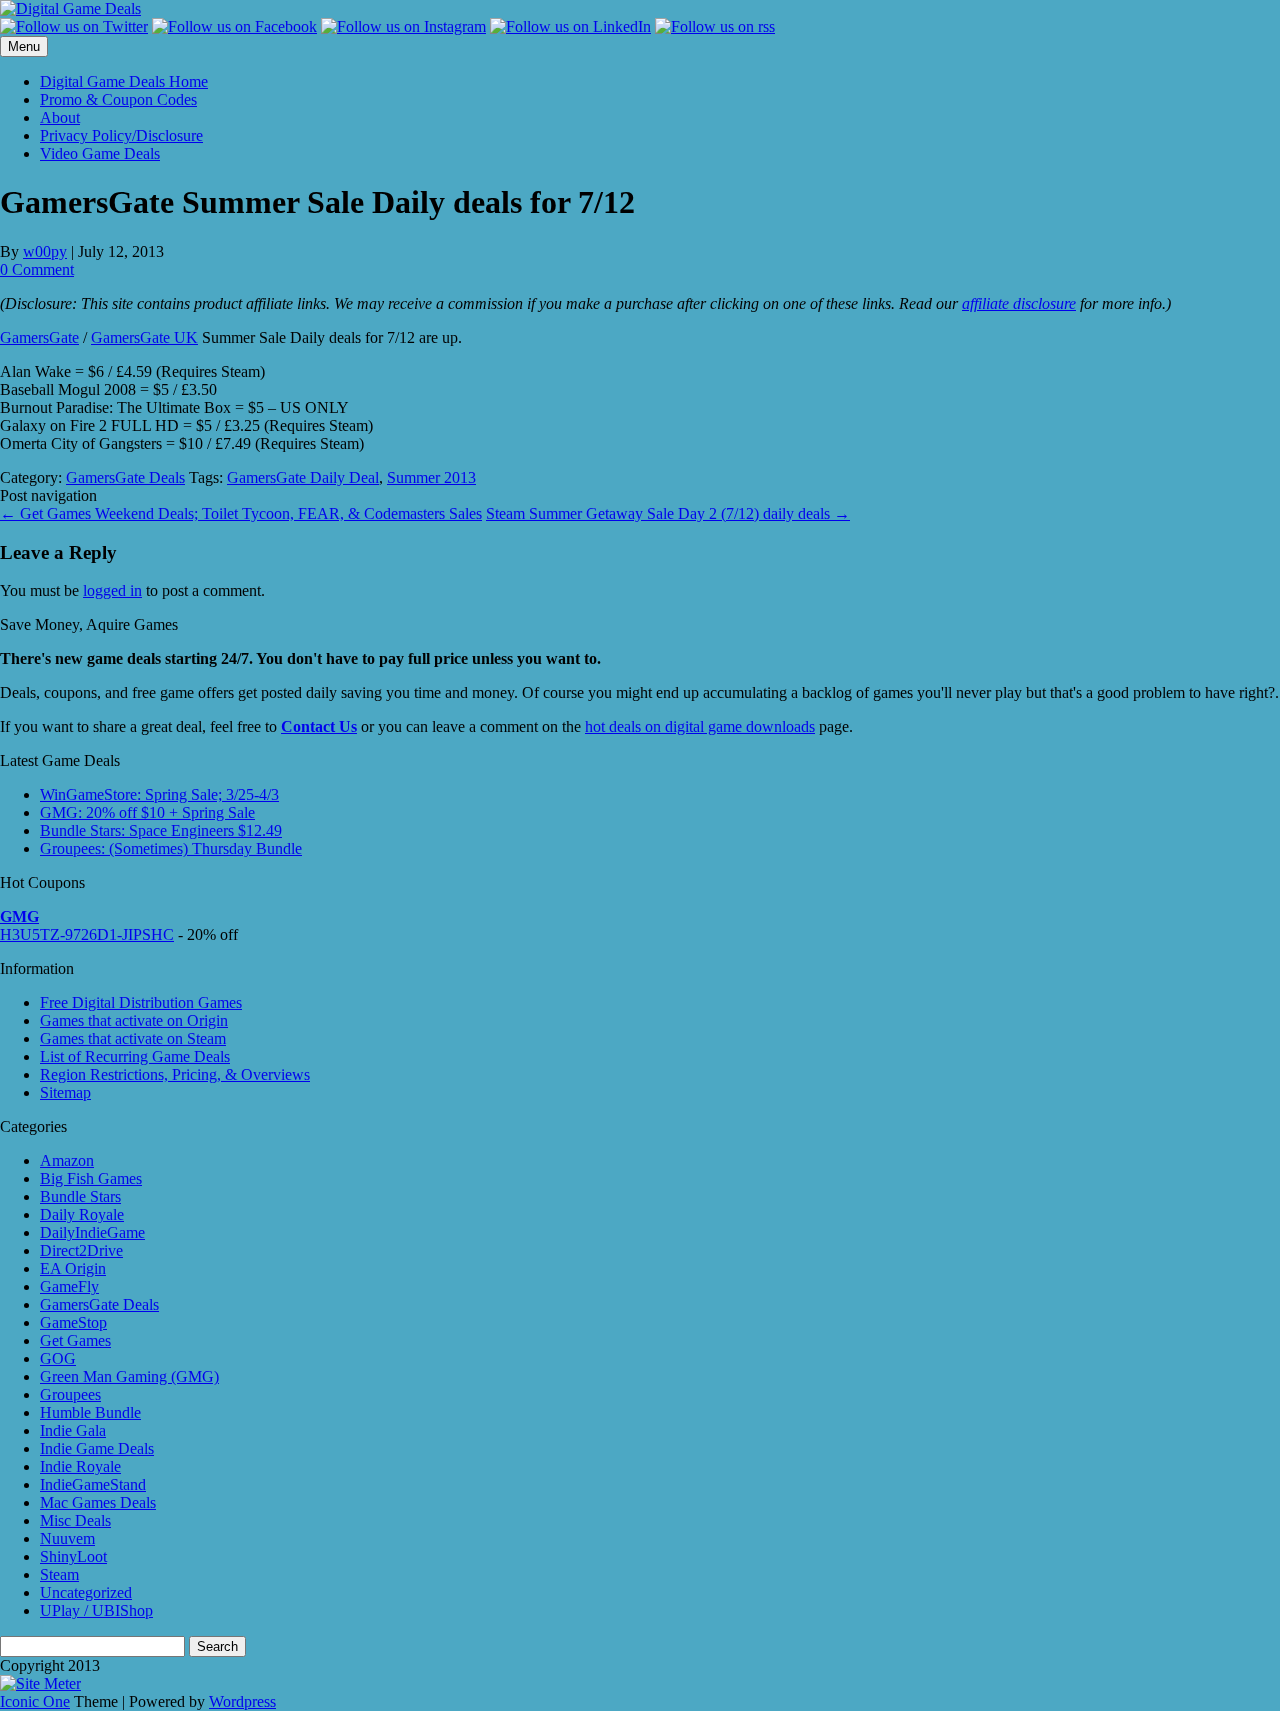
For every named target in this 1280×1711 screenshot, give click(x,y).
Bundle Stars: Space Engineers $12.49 (161, 830)
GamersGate (39, 337)
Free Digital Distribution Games (141, 1002)
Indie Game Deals (97, 1448)
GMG (19, 916)
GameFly (69, 1286)
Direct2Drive (81, 1250)
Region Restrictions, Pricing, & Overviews (175, 1074)
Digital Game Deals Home (124, 81)
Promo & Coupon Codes (118, 99)
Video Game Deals (100, 153)
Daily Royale (82, 1214)
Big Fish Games (91, 1178)
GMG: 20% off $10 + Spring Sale (147, 812)
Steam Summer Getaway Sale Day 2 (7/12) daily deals (668, 513)
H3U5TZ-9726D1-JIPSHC (87, 934)
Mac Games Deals (98, 1502)
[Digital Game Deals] (70, 8)
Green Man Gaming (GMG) (129, 1376)
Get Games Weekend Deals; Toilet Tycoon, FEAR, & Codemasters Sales (241, 513)
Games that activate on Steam (133, 1038)
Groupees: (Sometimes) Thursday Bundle (171, 848)
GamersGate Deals (125, 477)
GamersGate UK (144, 337)
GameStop (73, 1322)
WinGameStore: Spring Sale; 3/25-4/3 (159, 794)
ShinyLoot (73, 1556)
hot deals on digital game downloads (700, 726)
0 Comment (37, 269)
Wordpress (242, 1701)
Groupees (70, 1394)
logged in (112, 590)
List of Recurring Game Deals (135, 1056)
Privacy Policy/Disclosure (121, 135)
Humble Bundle (90, 1412)
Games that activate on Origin (134, 1020)
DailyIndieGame (92, 1232)
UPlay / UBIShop (96, 1610)
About (60, 117)
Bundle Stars (80, 1196)
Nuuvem (67, 1538)
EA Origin (73, 1268)
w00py (45, 251)
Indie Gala (73, 1430)
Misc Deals (75, 1520)
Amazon (67, 1160)
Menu (24, 46)
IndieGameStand (93, 1484)
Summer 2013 (431, 477)
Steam (59, 1574)
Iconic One (35, 1701)
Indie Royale (80, 1466)
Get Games (75, 1340)
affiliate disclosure (1019, 303)
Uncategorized (86, 1592)
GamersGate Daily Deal (303, 477)
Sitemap (65, 1092)
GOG (58, 1358)
